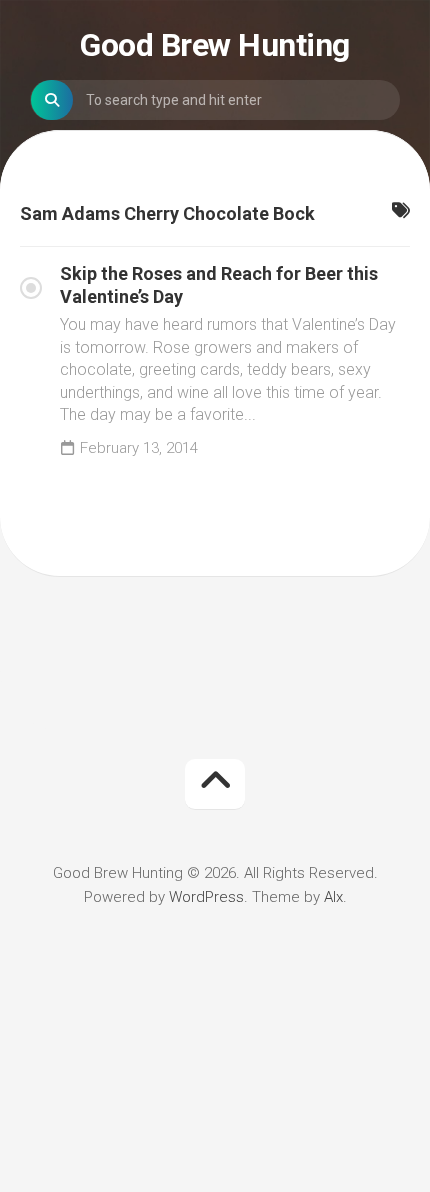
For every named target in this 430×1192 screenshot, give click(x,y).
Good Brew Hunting (215, 45)
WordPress (206, 897)
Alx (333, 897)
